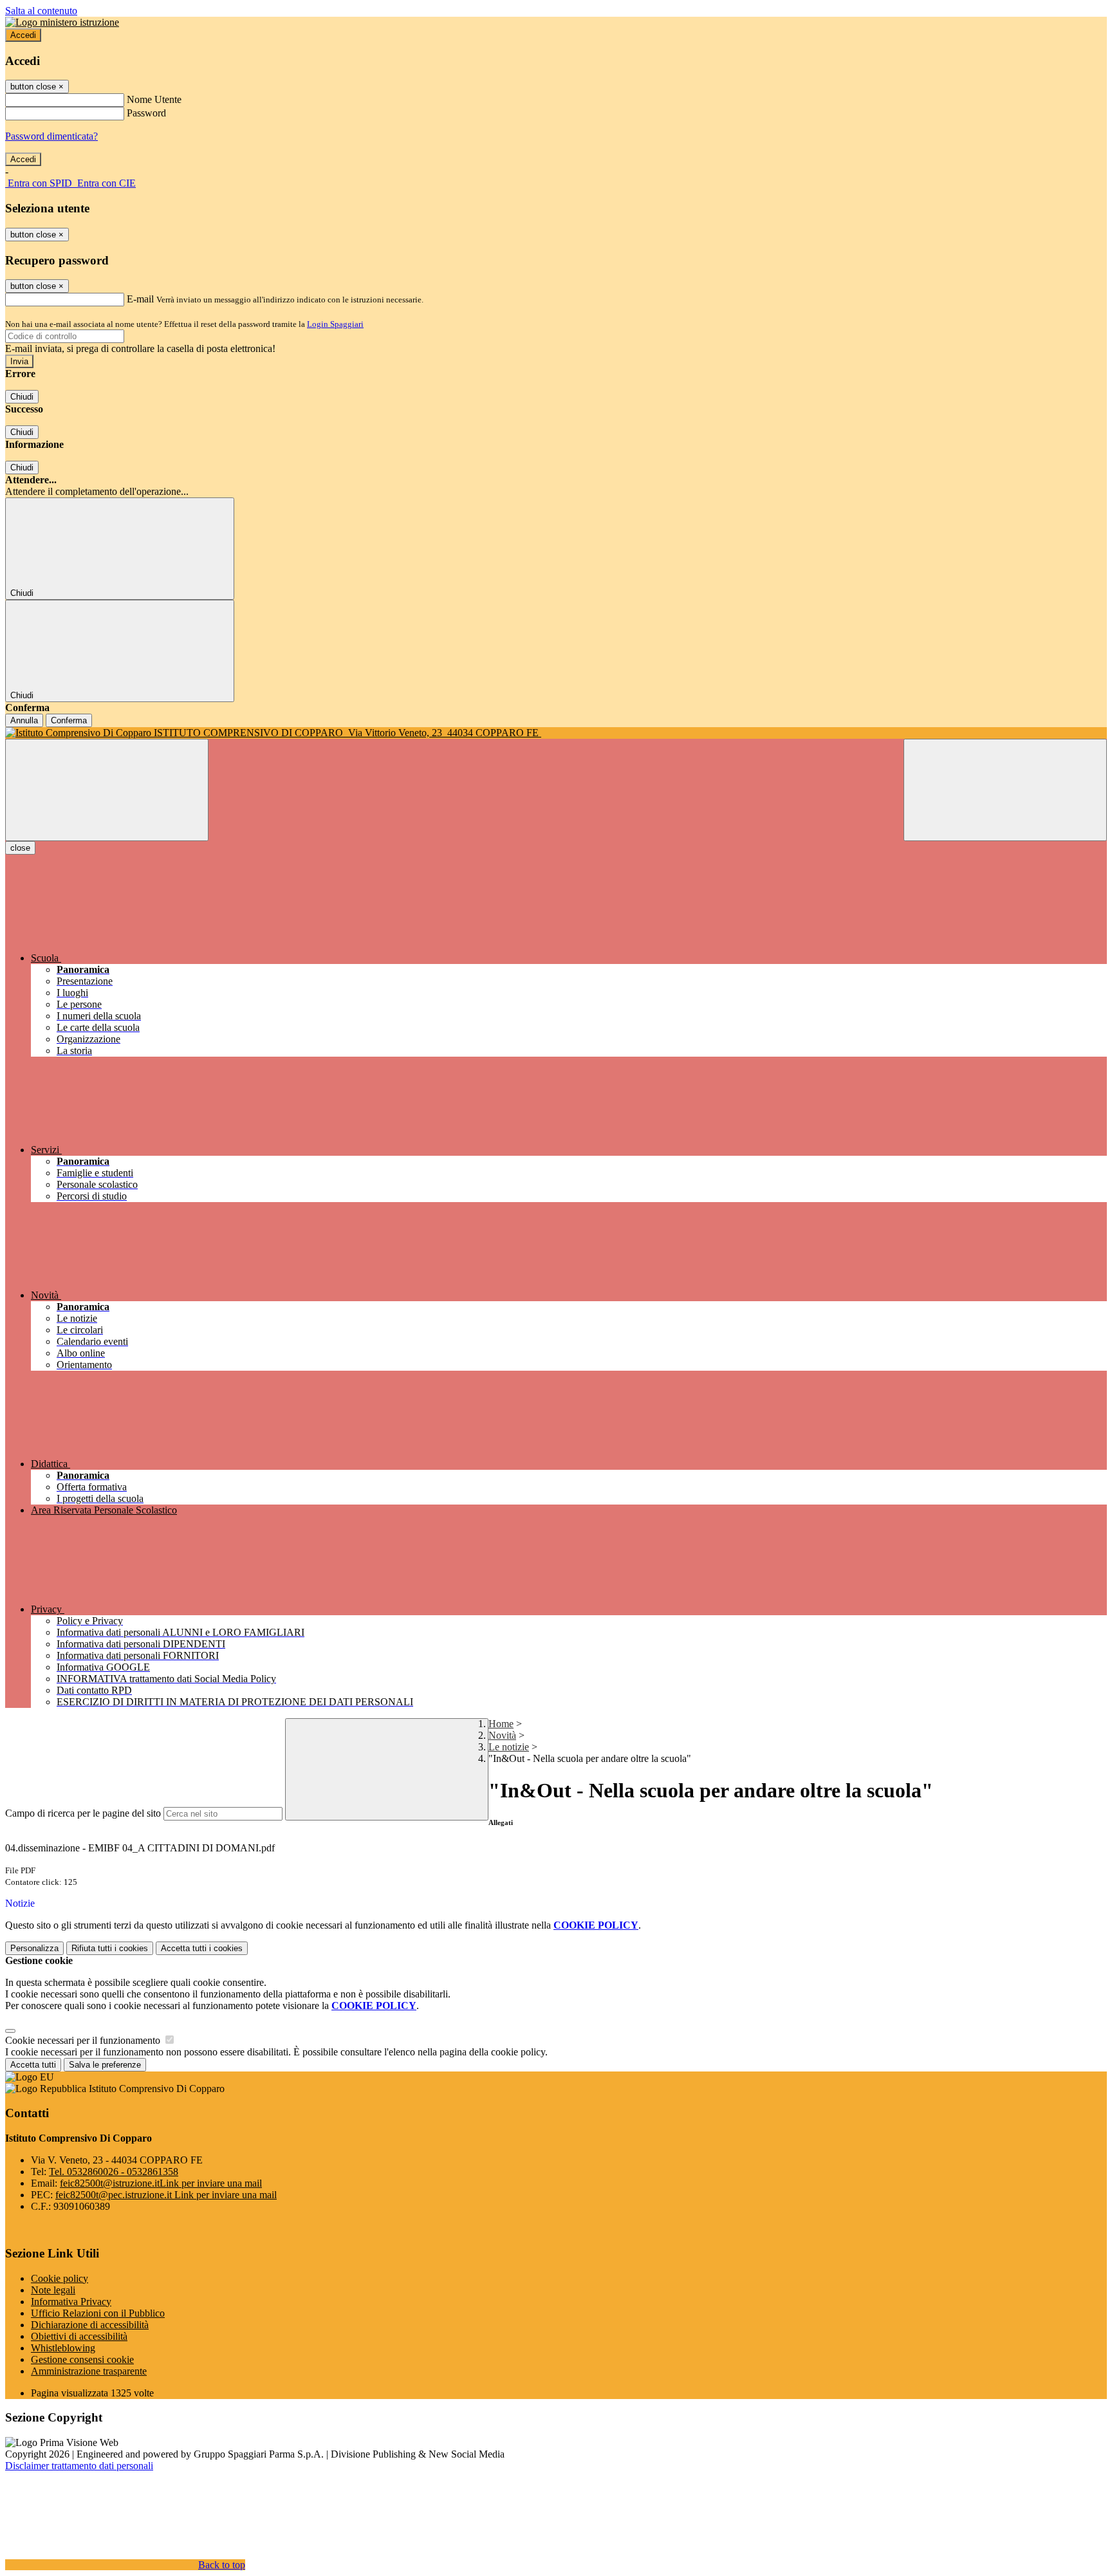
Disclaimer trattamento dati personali (79, 2466)
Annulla (24, 720)
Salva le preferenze (105, 2065)
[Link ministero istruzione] (62, 22)
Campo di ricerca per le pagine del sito (83, 1813)
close (20, 848)
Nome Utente (154, 99)
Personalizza (34, 1948)
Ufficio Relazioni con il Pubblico (98, 2313)
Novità (502, 1735)
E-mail (140, 299)
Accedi (23, 35)
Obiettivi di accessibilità (79, 2336)
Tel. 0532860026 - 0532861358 (114, 2172)
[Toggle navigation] (107, 790)
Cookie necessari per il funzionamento (84, 2040)
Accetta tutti (202, 1948)
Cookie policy (60, 2278)
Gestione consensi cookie (82, 2359)
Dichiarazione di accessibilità (90, 2325)
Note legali (53, 2290)
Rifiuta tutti (110, 1948)
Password (146, 113)
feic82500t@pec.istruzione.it (166, 2195)
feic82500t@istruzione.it (161, 2183)
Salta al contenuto (41, 11)
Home (501, 1724)
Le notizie (509, 1747)
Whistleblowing (63, 2348)
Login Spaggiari (335, 324)
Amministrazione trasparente (89, 2371)
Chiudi (22, 397)
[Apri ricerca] (1005, 790)
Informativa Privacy (71, 2302)
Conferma (69, 720)
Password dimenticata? (51, 136)
